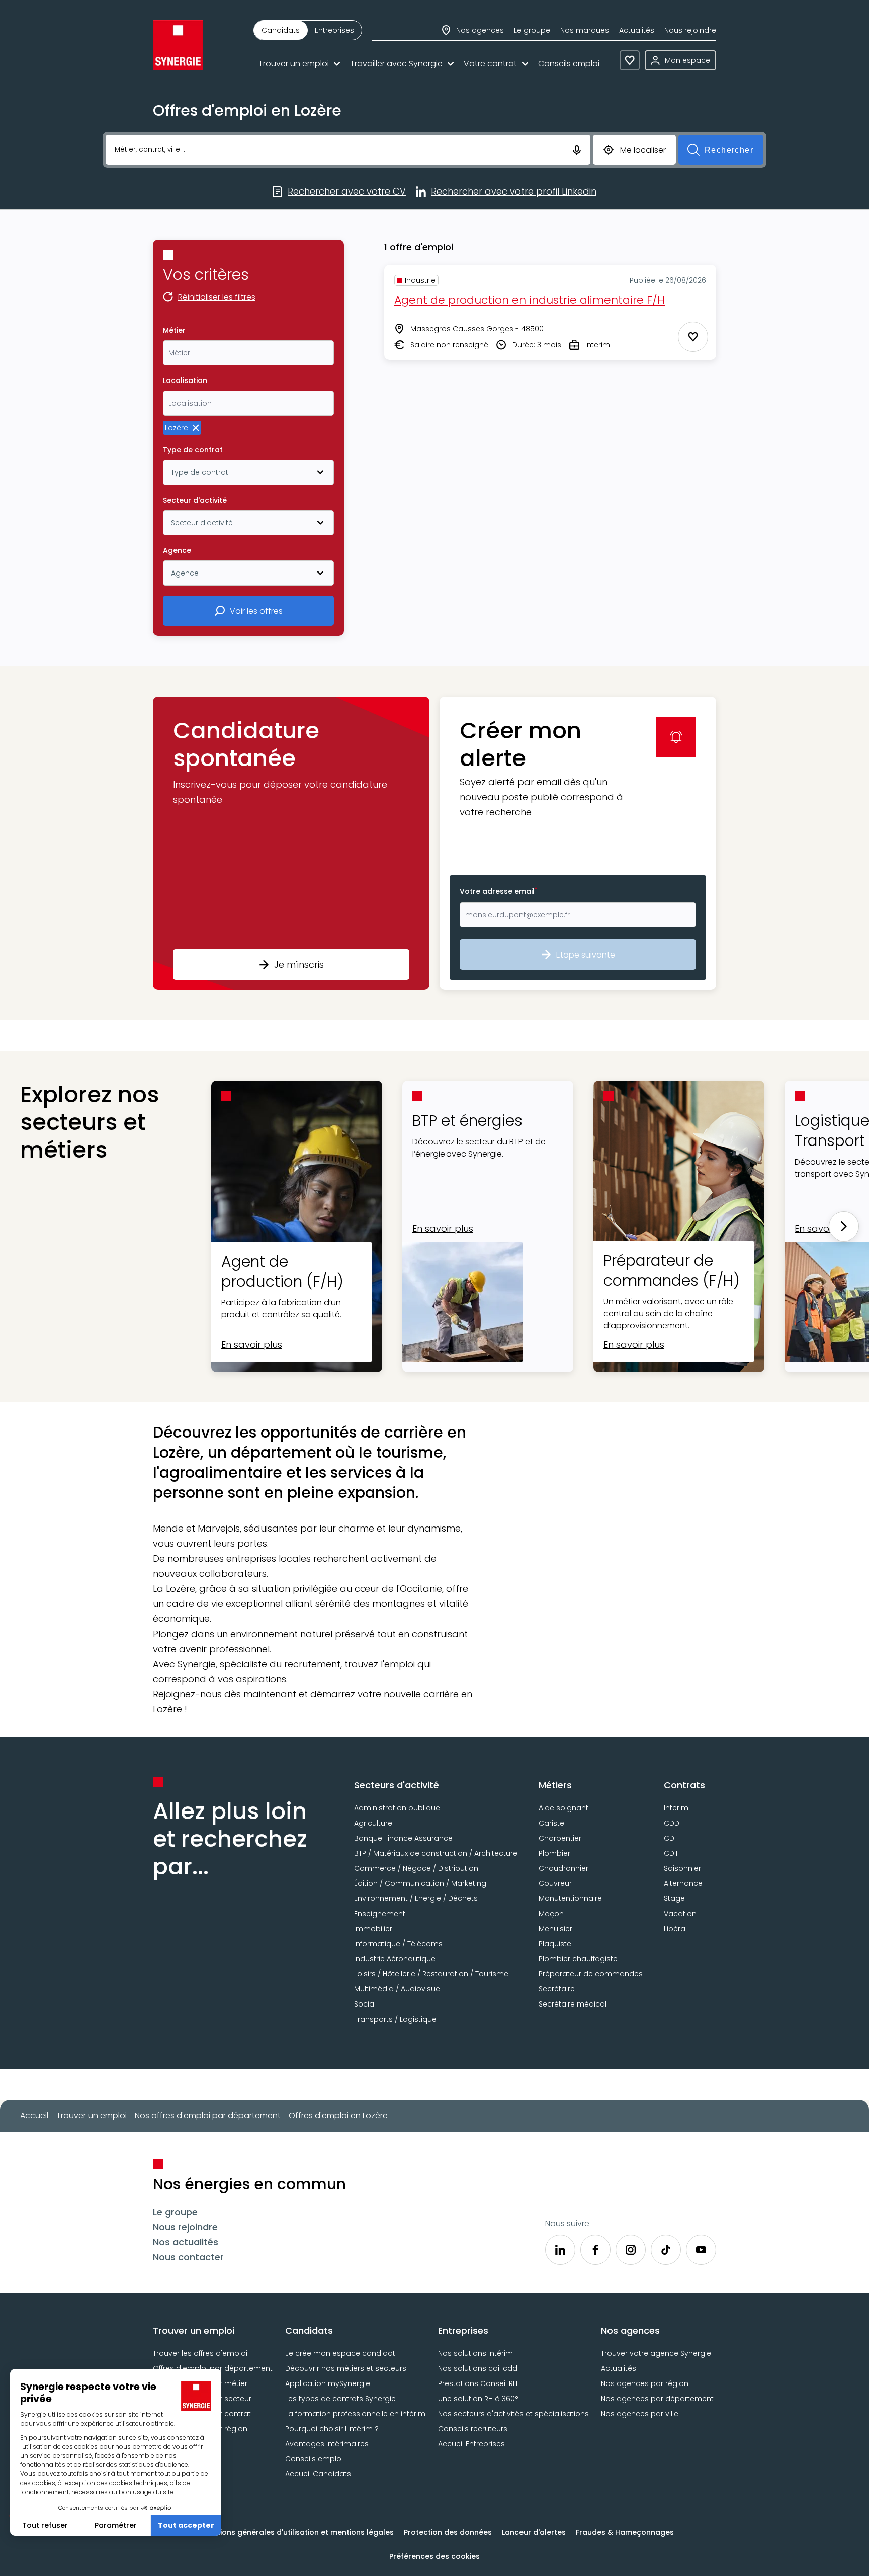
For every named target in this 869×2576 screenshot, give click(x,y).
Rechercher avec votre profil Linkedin (514, 192)
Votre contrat (490, 64)
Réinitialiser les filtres (217, 298)
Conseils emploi (569, 64)
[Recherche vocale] (577, 149)
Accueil (34, 2115)
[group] (308, 30)
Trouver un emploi (294, 64)
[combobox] (248, 353)
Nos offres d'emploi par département (208, 2115)
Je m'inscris (299, 964)
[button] (291, 843)
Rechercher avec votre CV (347, 192)
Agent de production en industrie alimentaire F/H (530, 300)
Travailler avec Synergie (396, 64)
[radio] (281, 30)
